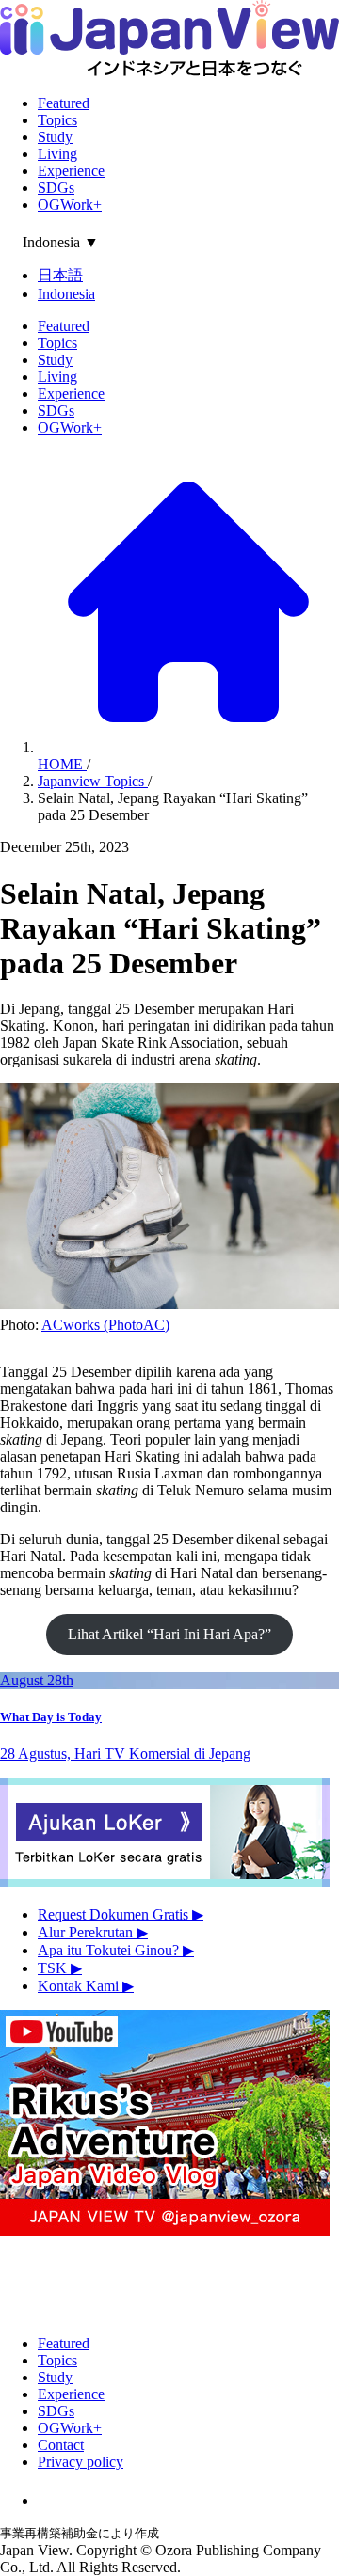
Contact (61, 2445)
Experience (71, 171)
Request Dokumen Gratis (121, 1914)
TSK (60, 1968)
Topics (57, 120)
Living (57, 154)
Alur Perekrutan (93, 1932)
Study (55, 137)
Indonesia (66, 294)
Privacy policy (81, 2462)
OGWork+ (70, 205)
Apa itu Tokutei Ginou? (116, 1950)
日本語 (60, 275)
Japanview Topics (93, 781)
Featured (64, 103)
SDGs (56, 188)
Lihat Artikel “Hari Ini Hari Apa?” (169, 1634)
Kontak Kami (86, 1986)
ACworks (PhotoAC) (105, 1325)
